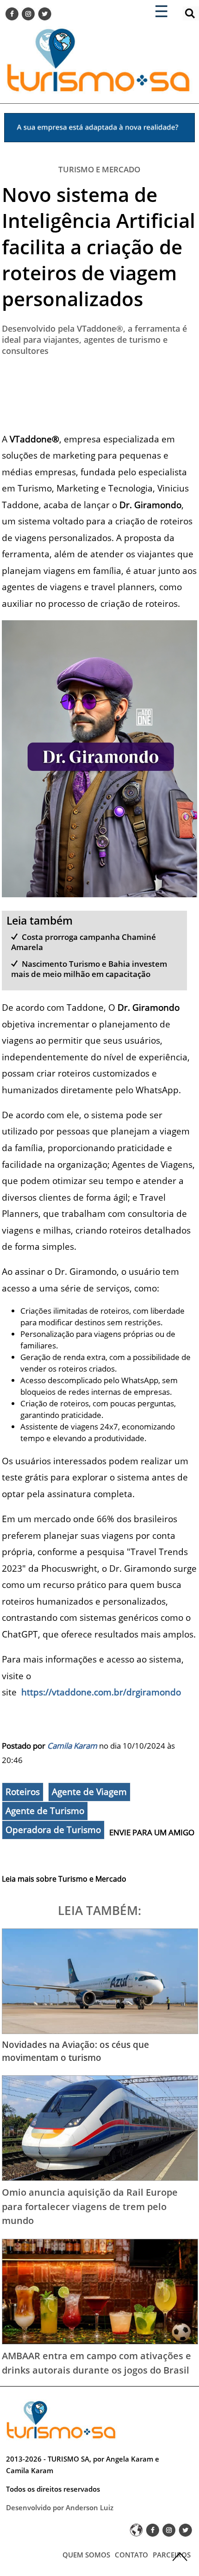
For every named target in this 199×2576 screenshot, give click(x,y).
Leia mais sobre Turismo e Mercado (64, 1879)
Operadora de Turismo (53, 1830)
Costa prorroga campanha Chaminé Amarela (84, 942)
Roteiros (23, 1792)
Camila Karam (72, 1746)
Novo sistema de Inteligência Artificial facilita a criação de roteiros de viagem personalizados (99, 246)
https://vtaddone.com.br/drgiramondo (100, 1692)
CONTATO (131, 2555)
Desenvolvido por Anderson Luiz (60, 2507)
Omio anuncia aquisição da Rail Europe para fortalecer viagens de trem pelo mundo (90, 2206)
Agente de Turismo (45, 1811)
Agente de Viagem (89, 1792)
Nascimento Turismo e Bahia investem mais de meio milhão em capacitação (89, 969)
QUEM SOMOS (86, 2555)
